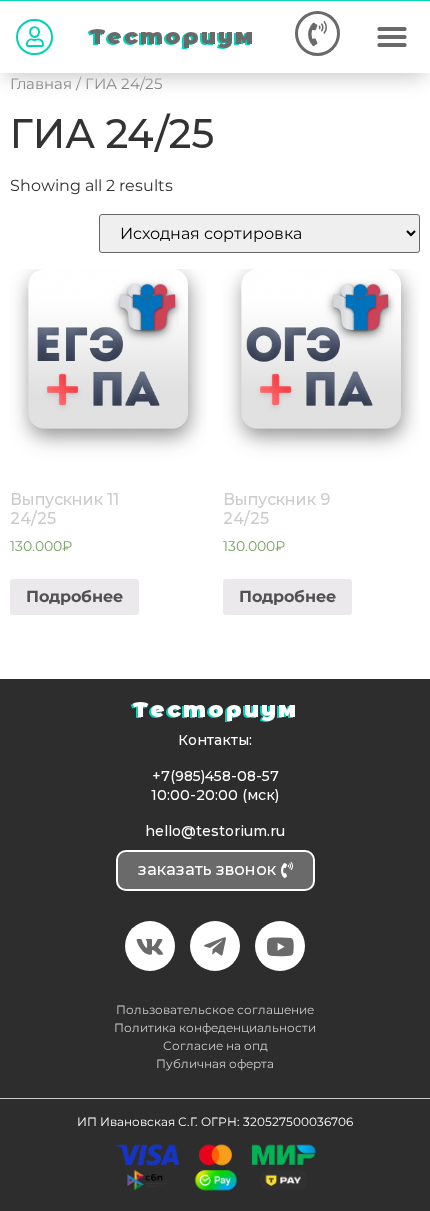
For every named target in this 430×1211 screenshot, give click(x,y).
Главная (41, 84)
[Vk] (150, 946)
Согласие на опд (215, 1045)
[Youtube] (280, 946)
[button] (34, 37)
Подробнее (74, 596)
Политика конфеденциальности (215, 1027)
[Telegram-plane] (215, 946)
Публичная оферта (215, 1063)
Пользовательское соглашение (215, 1009)
